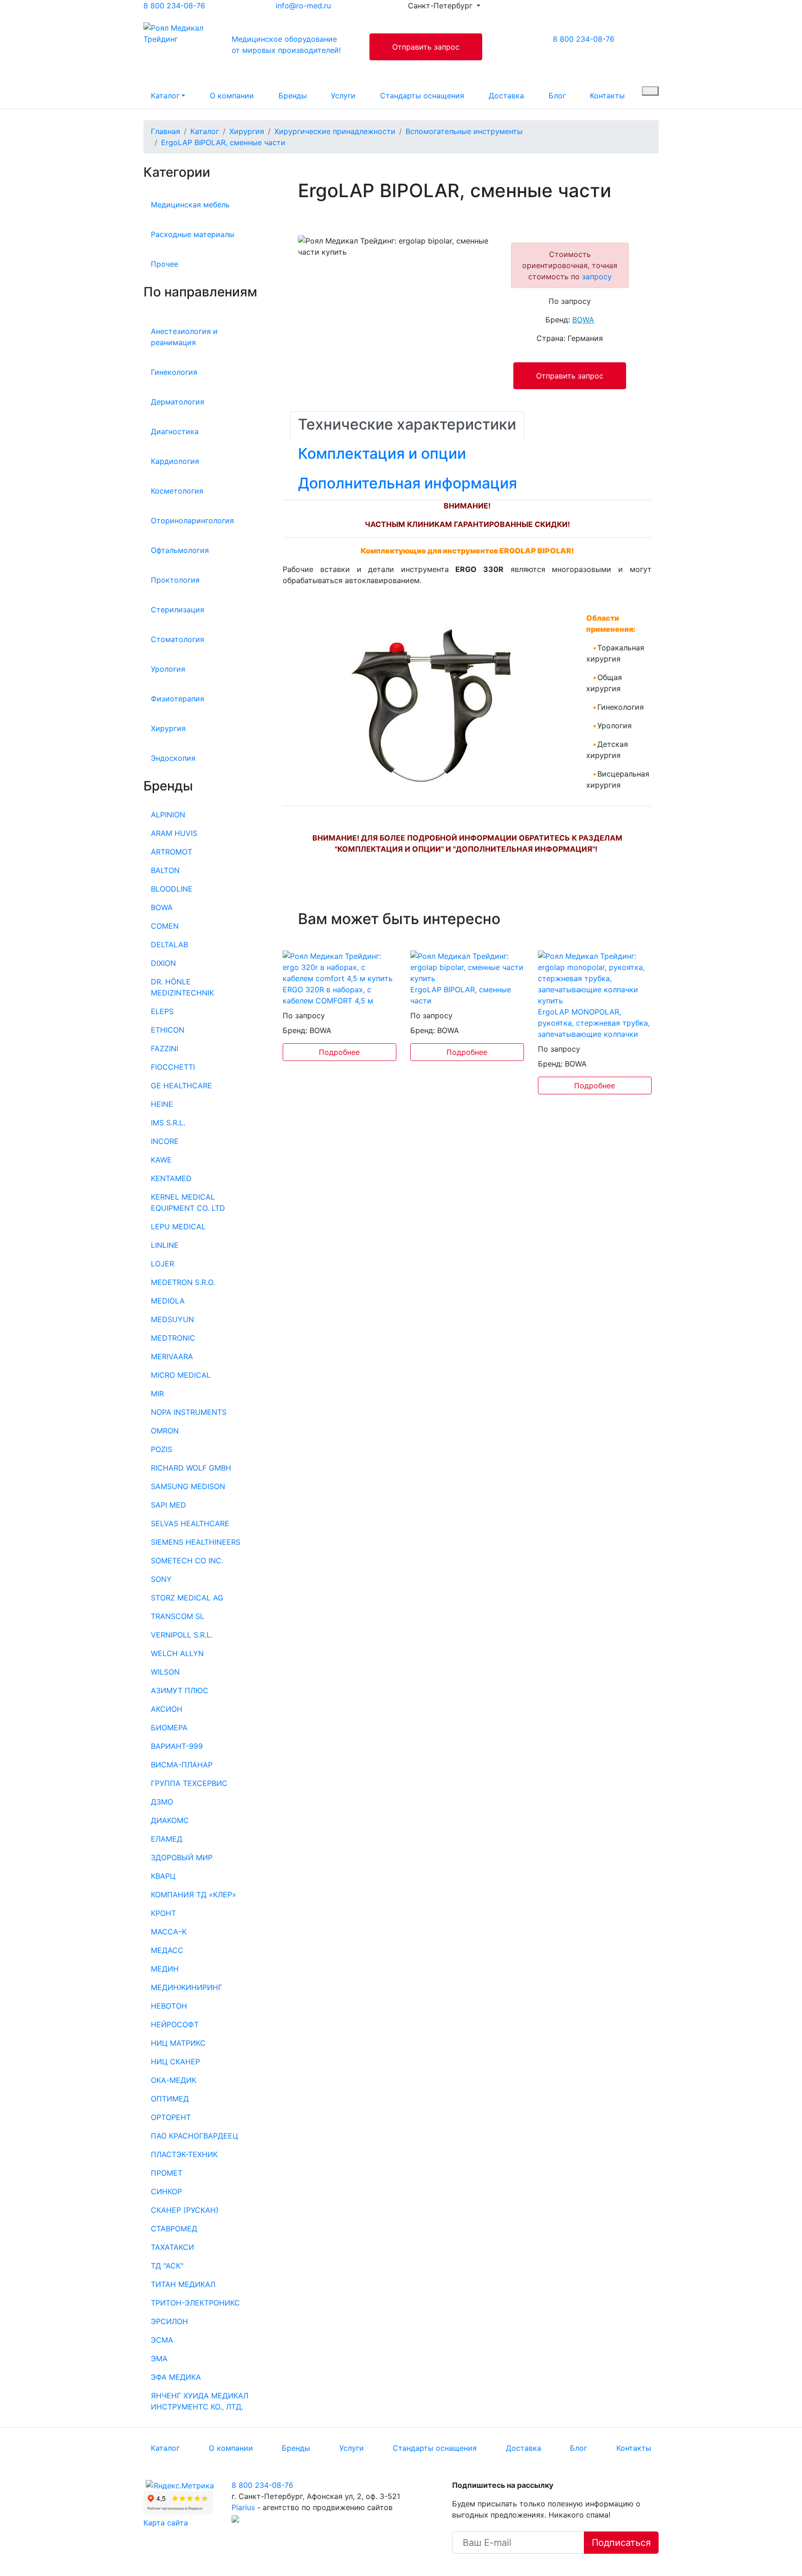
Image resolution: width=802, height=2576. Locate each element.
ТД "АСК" (167, 2266)
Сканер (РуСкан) (185, 2210)
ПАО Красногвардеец (194, 2136)
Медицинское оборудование (286, 45)
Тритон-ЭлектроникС (195, 2303)
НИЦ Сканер (175, 2062)
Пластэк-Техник (184, 2154)
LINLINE (165, 1245)
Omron (165, 1431)
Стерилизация (178, 610)
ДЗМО (162, 1802)
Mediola (168, 1301)
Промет (167, 2173)
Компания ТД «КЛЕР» (194, 1895)
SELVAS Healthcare (190, 1523)
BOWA (162, 907)
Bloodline (172, 889)
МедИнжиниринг (187, 1987)
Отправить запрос (426, 47)
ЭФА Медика (176, 2377)
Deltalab (169, 944)
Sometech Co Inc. (187, 1561)
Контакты (607, 96)
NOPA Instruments (189, 1412)
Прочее (165, 264)
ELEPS (162, 1011)
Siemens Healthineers (196, 1542)
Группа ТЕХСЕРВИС (189, 1783)
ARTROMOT (171, 852)
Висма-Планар (182, 1765)
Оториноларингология (192, 520)
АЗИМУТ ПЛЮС (180, 1690)
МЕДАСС (167, 1950)
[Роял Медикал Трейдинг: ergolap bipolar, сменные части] (467, 966)
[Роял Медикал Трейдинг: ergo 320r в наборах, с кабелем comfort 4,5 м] (340, 966)
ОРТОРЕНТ (171, 2117)
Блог (557, 96)
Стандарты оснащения (422, 96)
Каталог (165, 96)
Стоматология (178, 639)
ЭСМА (162, 2340)
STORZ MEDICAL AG (187, 1598)
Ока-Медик (174, 2080)
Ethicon (168, 1030)
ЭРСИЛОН (169, 2321)
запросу (597, 276)
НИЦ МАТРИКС (178, 2043)
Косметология (177, 491)
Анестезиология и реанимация (184, 337)
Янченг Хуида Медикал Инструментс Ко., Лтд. (200, 2401)
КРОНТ (163, 1913)
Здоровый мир (182, 1857)
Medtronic (173, 1338)
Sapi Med (168, 1505)
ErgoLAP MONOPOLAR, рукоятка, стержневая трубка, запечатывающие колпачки (594, 1023)
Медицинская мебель (190, 205)
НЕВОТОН (169, 2006)
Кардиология (175, 461)
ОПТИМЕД (170, 2099)
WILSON (165, 1672)
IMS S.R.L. (168, 1123)
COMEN (165, 926)
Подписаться (621, 2543)
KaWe (161, 1160)
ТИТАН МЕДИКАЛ (183, 2284)
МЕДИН (165, 1969)
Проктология (175, 580)
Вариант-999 (177, 1746)
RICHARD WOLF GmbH (191, 1468)
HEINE (162, 1104)
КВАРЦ (163, 1876)
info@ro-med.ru (303, 6)
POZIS (162, 1449)
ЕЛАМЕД (167, 1839)
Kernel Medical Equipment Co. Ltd (188, 1202)
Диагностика (175, 431)
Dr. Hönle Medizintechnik (182, 987)
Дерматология (178, 402)
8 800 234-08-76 (174, 6)
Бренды (293, 96)
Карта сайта (166, 2523)
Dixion (163, 963)
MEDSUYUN (172, 1319)
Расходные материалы (193, 234)
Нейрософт (175, 2024)
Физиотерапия (178, 699)
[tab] (407, 426)
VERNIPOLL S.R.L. (182, 1635)
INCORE (165, 1141)
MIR (157, 1394)
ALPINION (168, 815)
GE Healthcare (181, 1086)
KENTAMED (171, 1178)
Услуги (343, 96)
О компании (232, 96)
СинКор (166, 2191)
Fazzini (165, 1048)
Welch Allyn (177, 1653)
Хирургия (168, 728)
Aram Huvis (174, 833)
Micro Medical (181, 1375)
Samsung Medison (188, 1486)
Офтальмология (180, 550)
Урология (168, 669)
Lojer (162, 1264)
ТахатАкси (172, 2247)
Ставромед (174, 2229)
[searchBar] (650, 91)
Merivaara (172, 1356)
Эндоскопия (173, 758)
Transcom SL (178, 1616)
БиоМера (169, 1728)
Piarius (243, 2507)
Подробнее (339, 1052)
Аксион (167, 1709)
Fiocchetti (173, 1067)
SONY (161, 1579)
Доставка (506, 96)
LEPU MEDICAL (178, 1227)
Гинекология (174, 372)
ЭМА (159, 2358)
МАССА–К (169, 1932)
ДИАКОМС (170, 1820)
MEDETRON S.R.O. (183, 1282)
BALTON (165, 870)
